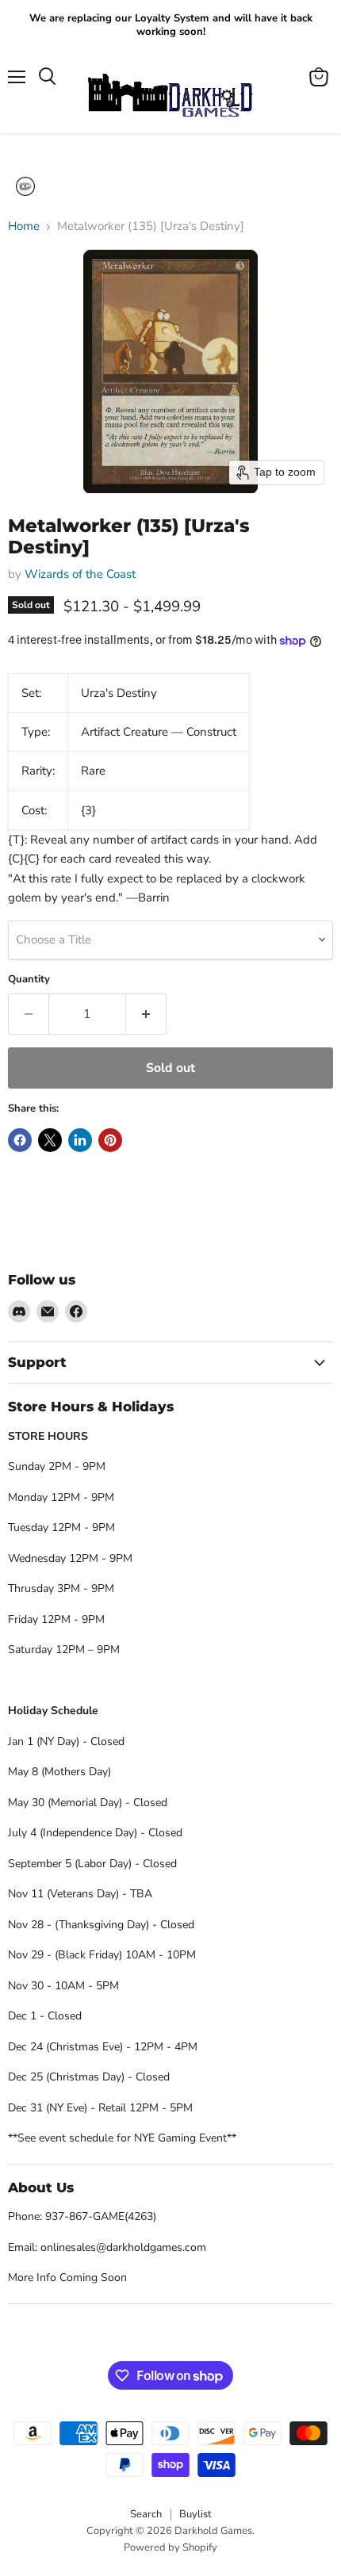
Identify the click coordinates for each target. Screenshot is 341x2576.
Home (24, 226)
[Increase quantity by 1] (146, 1014)
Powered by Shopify (170, 2547)
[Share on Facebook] (20, 1140)
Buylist (195, 2514)
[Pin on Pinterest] (110, 1140)
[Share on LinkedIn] (80, 1140)
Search (146, 2514)
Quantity (29, 980)
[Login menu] (25, 186)
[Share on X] (50, 1140)
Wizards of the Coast (80, 574)
